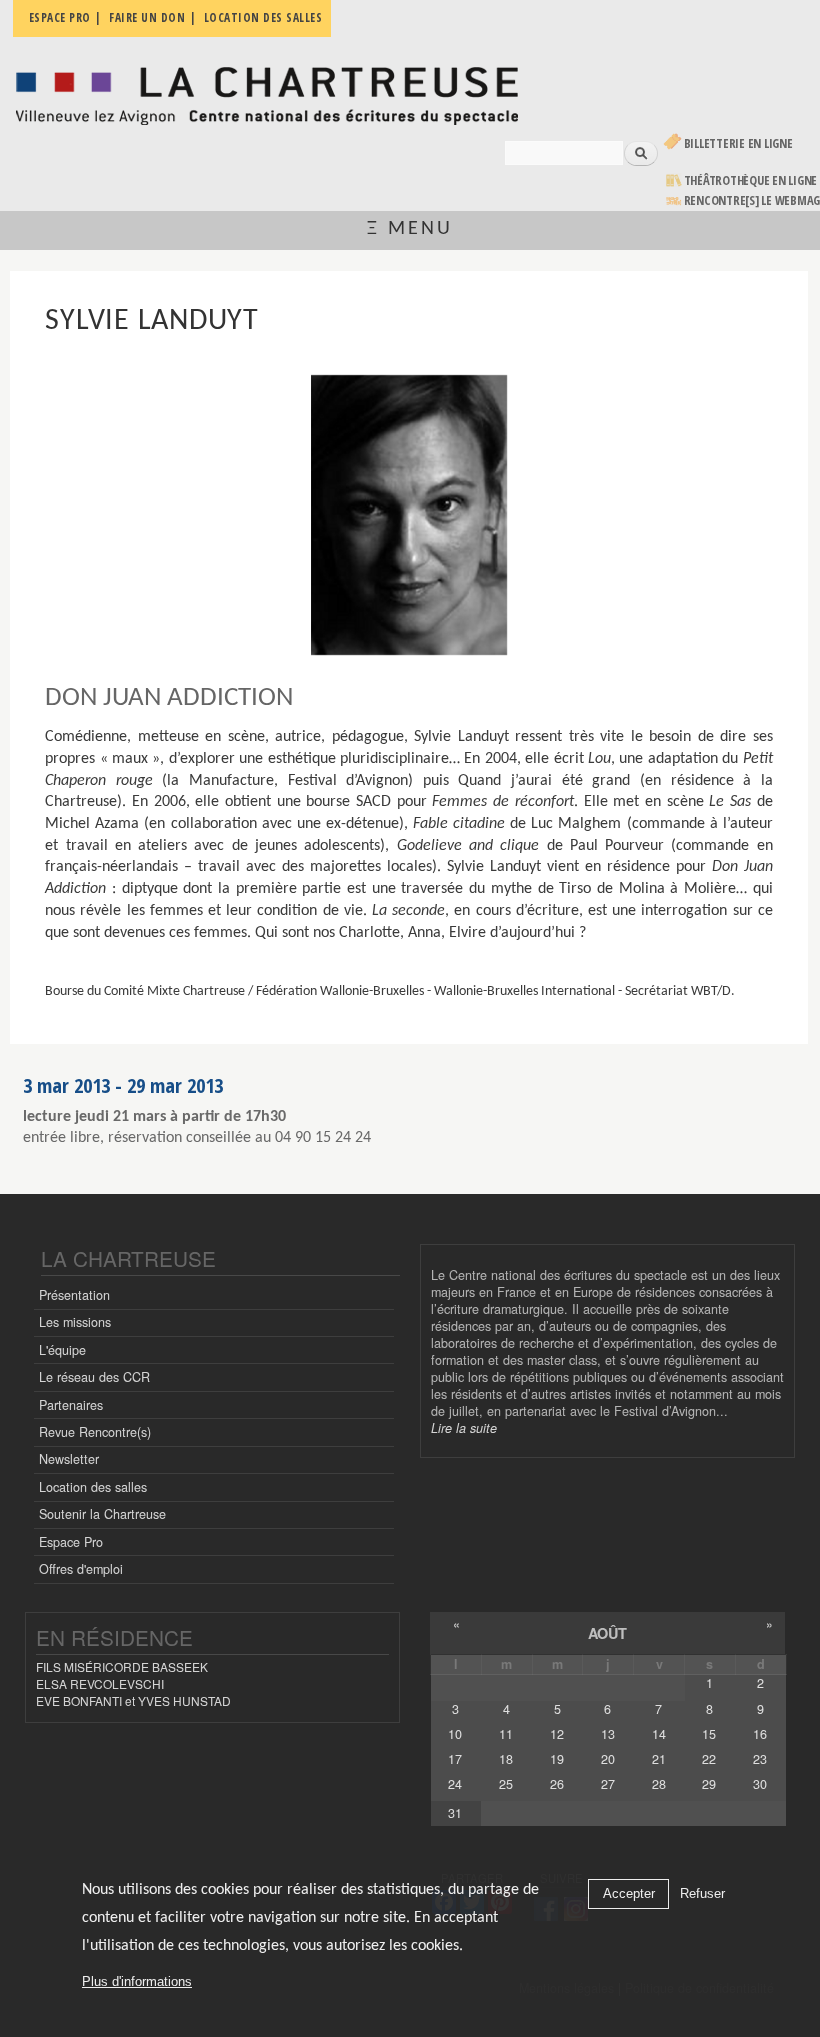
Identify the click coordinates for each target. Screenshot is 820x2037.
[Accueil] (266, 90)
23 (760, 1759)
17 (455, 1759)
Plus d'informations (137, 1981)
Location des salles (93, 1487)
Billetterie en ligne (738, 143)
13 (608, 1734)
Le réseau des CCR (94, 1377)
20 (608, 1759)
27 (608, 1784)
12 (557, 1734)
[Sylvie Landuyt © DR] (408, 515)
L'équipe (62, 1350)
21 (659, 1759)
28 (659, 1784)
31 (455, 1813)
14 (659, 1734)
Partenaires (71, 1405)
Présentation (74, 1295)
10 (455, 1734)
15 (709, 1734)
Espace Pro (71, 1542)
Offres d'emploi (81, 1569)
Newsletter (69, 1459)
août (607, 1633)
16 (760, 1734)
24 (455, 1784)
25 (506, 1784)
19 (557, 1759)
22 (709, 1759)
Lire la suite (464, 1428)
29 (709, 1784)
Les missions (75, 1322)
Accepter (629, 1893)
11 (506, 1734)
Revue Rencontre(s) (95, 1432)
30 (760, 1784)
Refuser (702, 1893)
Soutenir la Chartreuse (102, 1514)
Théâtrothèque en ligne (751, 180)
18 (506, 1759)
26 (557, 1784)
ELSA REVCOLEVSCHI (100, 1683)
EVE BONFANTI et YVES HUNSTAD (133, 1700)
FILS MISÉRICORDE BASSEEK (122, 1666)
